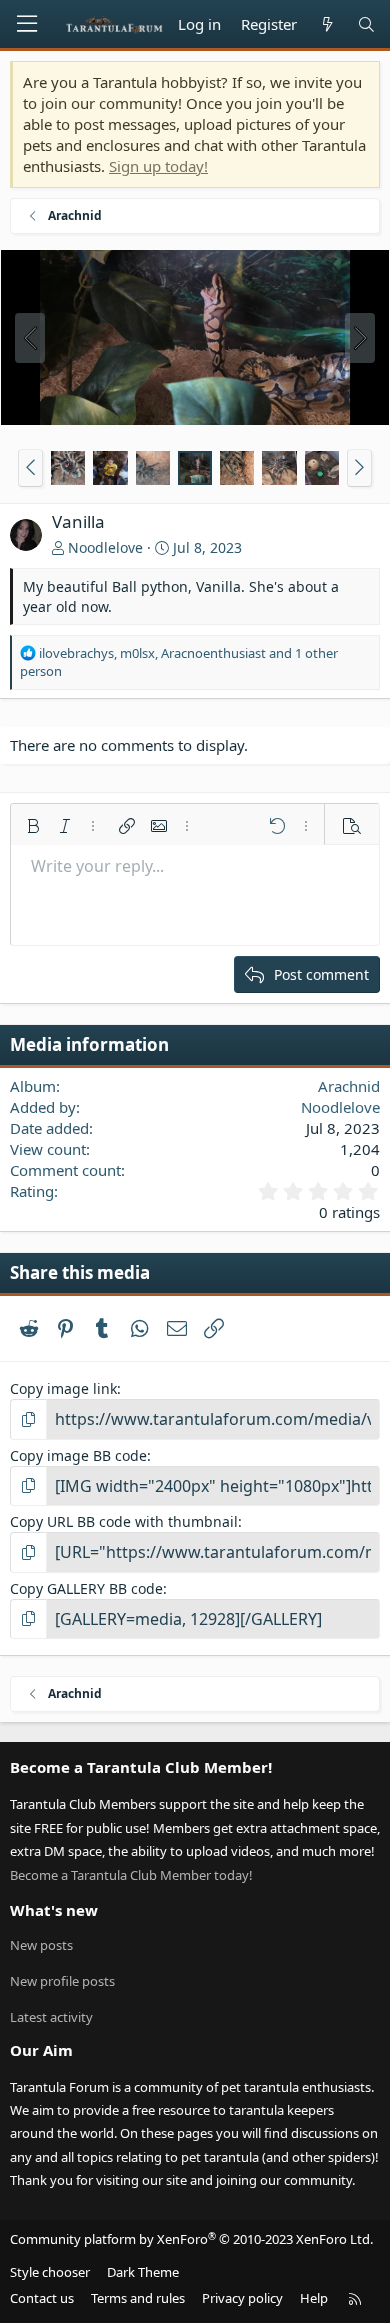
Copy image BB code (78, 1455)
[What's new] (326, 24)
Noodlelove (105, 547)
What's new (54, 1910)
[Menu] (27, 24)
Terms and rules (138, 2298)
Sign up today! (158, 166)
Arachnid (349, 1086)
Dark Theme (143, 2272)
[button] (30, 468)
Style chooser (50, 2272)
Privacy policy (242, 2298)
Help (314, 2298)
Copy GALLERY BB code (86, 1588)
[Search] (366, 24)
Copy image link (63, 1388)
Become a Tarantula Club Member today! (131, 1875)
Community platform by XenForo (191, 2239)
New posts (41, 1945)
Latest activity (51, 2017)
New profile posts (62, 1981)
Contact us (42, 2298)
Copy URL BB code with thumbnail (124, 1521)
